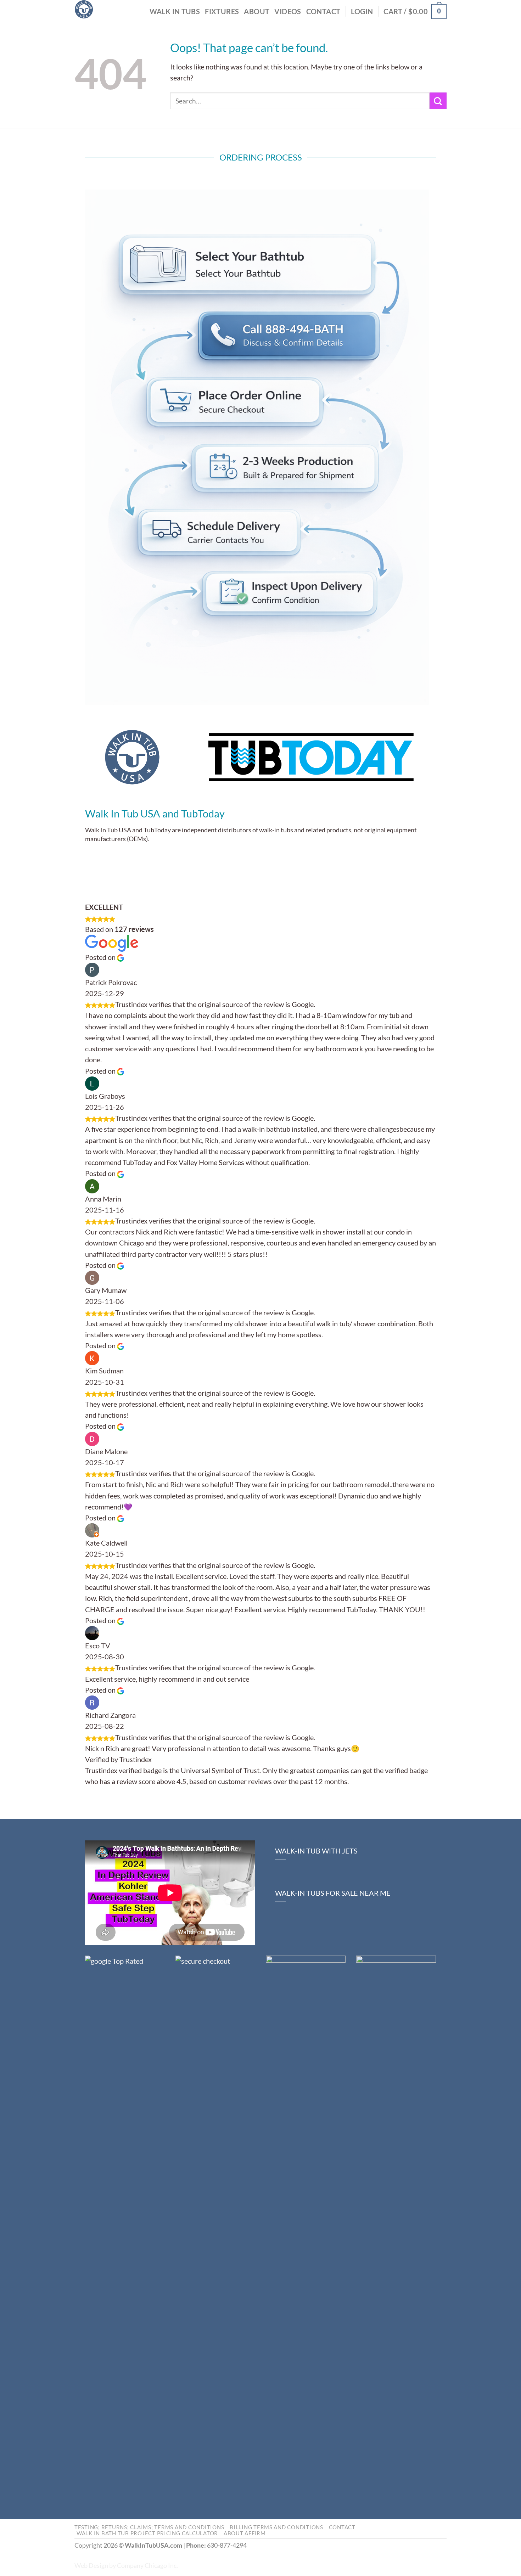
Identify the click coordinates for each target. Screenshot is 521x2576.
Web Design (91, 2566)
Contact (323, 12)
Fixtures (222, 12)
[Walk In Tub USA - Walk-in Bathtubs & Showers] (84, 9)
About (257, 12)
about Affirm (245, 2533)
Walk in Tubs (175, 12)
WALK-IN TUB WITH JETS (316, 1851)
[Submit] (438, 101)
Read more (367, 1781)
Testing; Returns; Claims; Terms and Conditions (149, 2527)
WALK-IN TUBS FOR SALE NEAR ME (333, 1893)
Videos (288, 12)
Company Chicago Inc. (147, 2566)
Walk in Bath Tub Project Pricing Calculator (147, 2533)
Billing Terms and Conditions (276, 2527)
